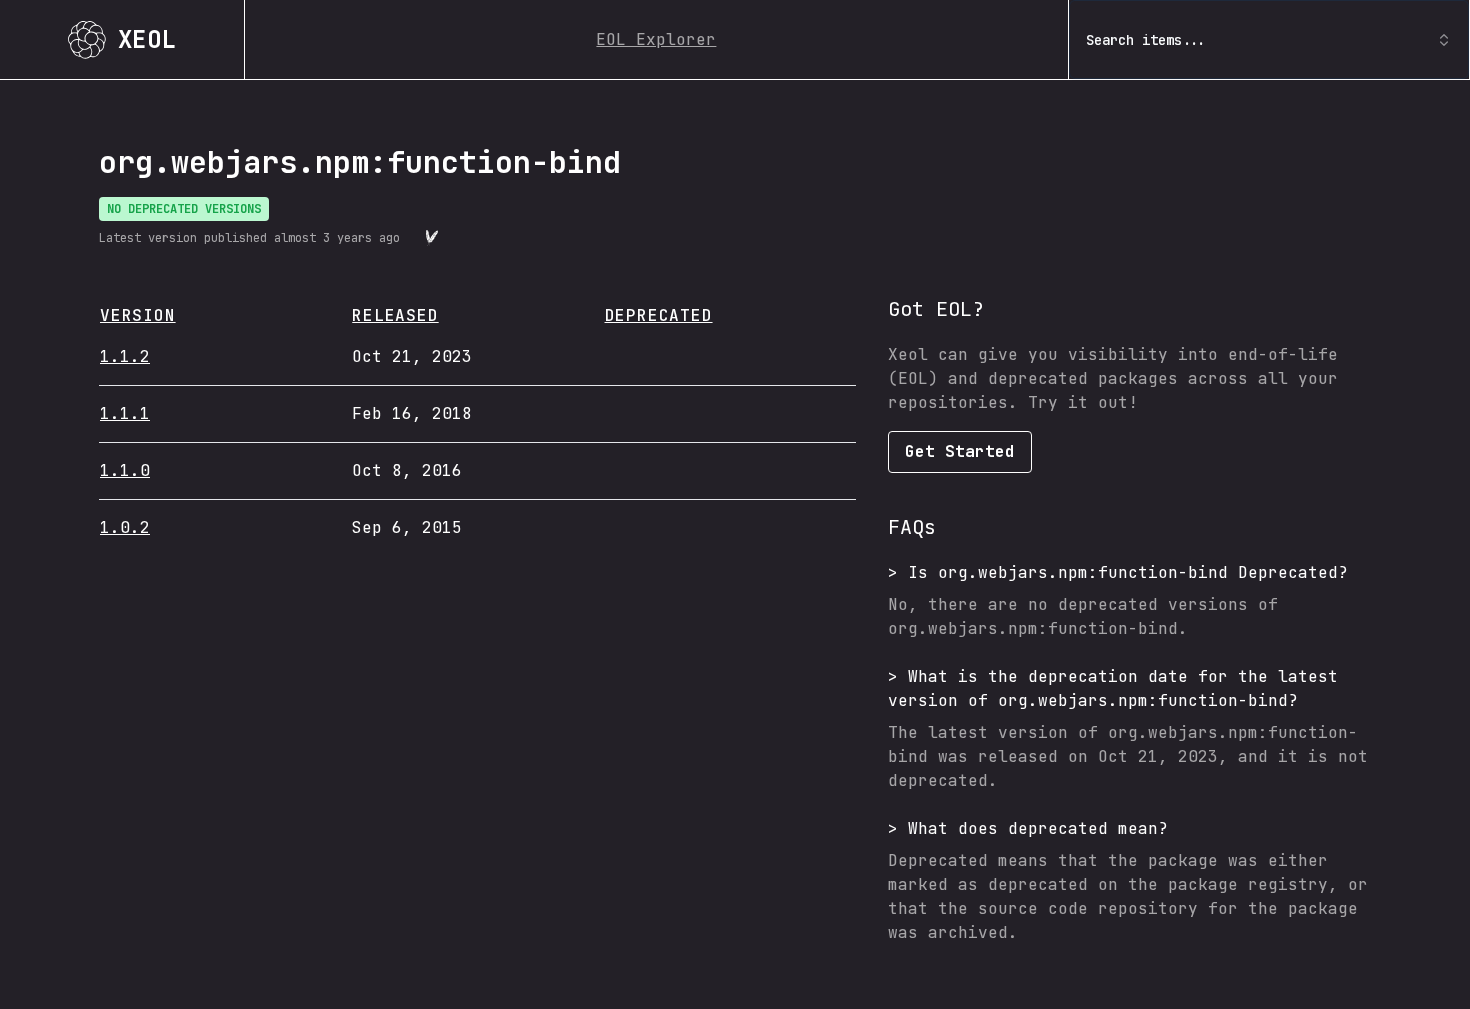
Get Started (960, 451)
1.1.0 (125, 470)
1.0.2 (125, 527)
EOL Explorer (656, 39)
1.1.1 (125, 413)
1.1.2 (125, 356)
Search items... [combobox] (1146, 40)
